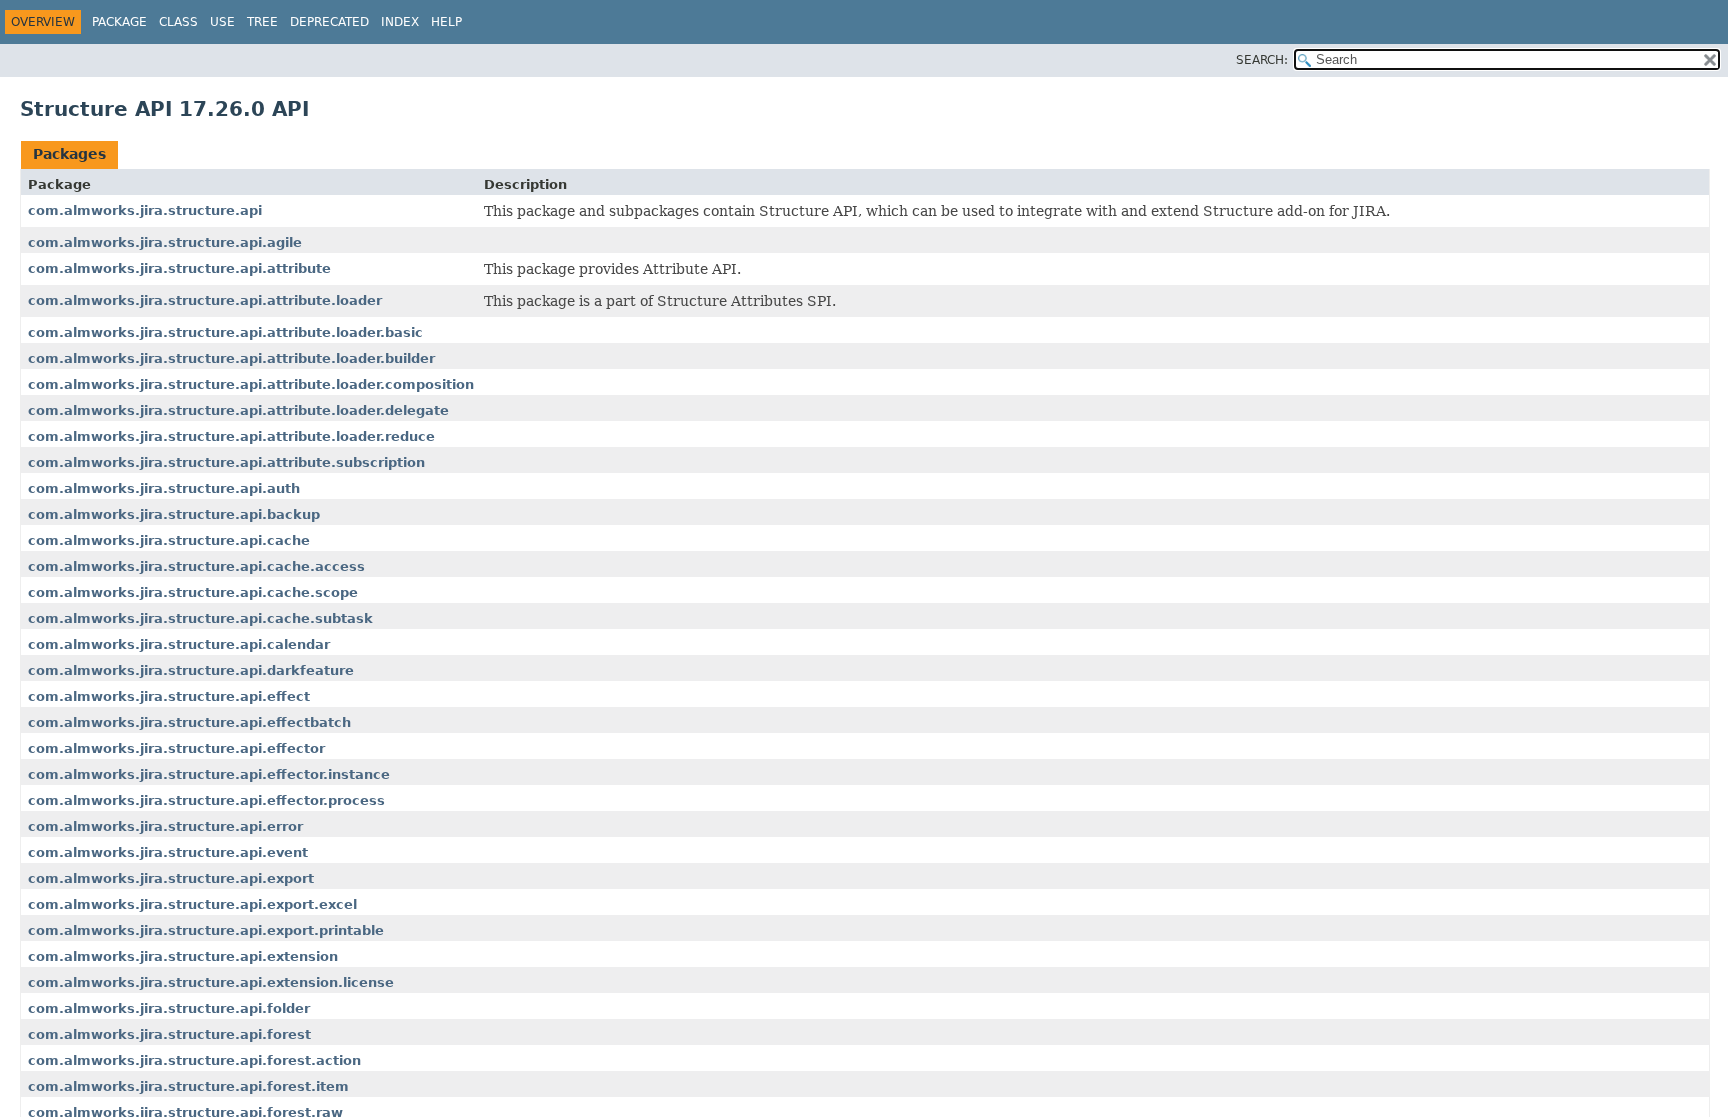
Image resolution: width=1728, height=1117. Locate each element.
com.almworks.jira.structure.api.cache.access (196, 566)
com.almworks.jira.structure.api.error (165, 826)
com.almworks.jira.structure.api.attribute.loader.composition (251, 384)
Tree (262, 22)
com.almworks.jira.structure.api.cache (169, 540)
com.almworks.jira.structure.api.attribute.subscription (226, 462)
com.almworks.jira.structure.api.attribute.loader (205, 300)
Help (446, 22)
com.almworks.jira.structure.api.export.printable (206, 930)
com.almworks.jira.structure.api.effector (176, 748)
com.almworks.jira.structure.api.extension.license (211, 982)
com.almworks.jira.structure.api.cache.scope (193, 592)
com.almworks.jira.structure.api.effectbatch (189, 722)
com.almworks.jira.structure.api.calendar (179, 644)
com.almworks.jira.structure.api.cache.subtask (200, 618)
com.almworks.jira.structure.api (145, 210)
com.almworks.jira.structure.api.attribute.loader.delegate (238, 410)
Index (400, 22)
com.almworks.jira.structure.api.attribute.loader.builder (231, 358)
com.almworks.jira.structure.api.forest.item (188, 1086)
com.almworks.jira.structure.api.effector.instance (209, 774)
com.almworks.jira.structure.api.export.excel (192, 904)
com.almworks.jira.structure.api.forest (169, 1034)
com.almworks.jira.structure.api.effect (169, 696)
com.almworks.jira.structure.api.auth (164, 488)
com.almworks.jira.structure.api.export (171, 878)
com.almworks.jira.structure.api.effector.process (206, 800)
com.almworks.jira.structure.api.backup (174, 514)
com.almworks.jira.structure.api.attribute (179, 268)
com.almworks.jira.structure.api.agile (165, 242)
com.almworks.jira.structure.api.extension (183, 956)
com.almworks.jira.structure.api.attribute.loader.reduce (231, 436)
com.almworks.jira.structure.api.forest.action (194, 1060)
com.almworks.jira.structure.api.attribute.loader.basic (225, 332)
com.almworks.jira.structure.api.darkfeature (191, 670)
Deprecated (329, 22)
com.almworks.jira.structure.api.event (168, 852)
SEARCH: (1262, 60)
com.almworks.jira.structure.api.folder (169, 1008)
